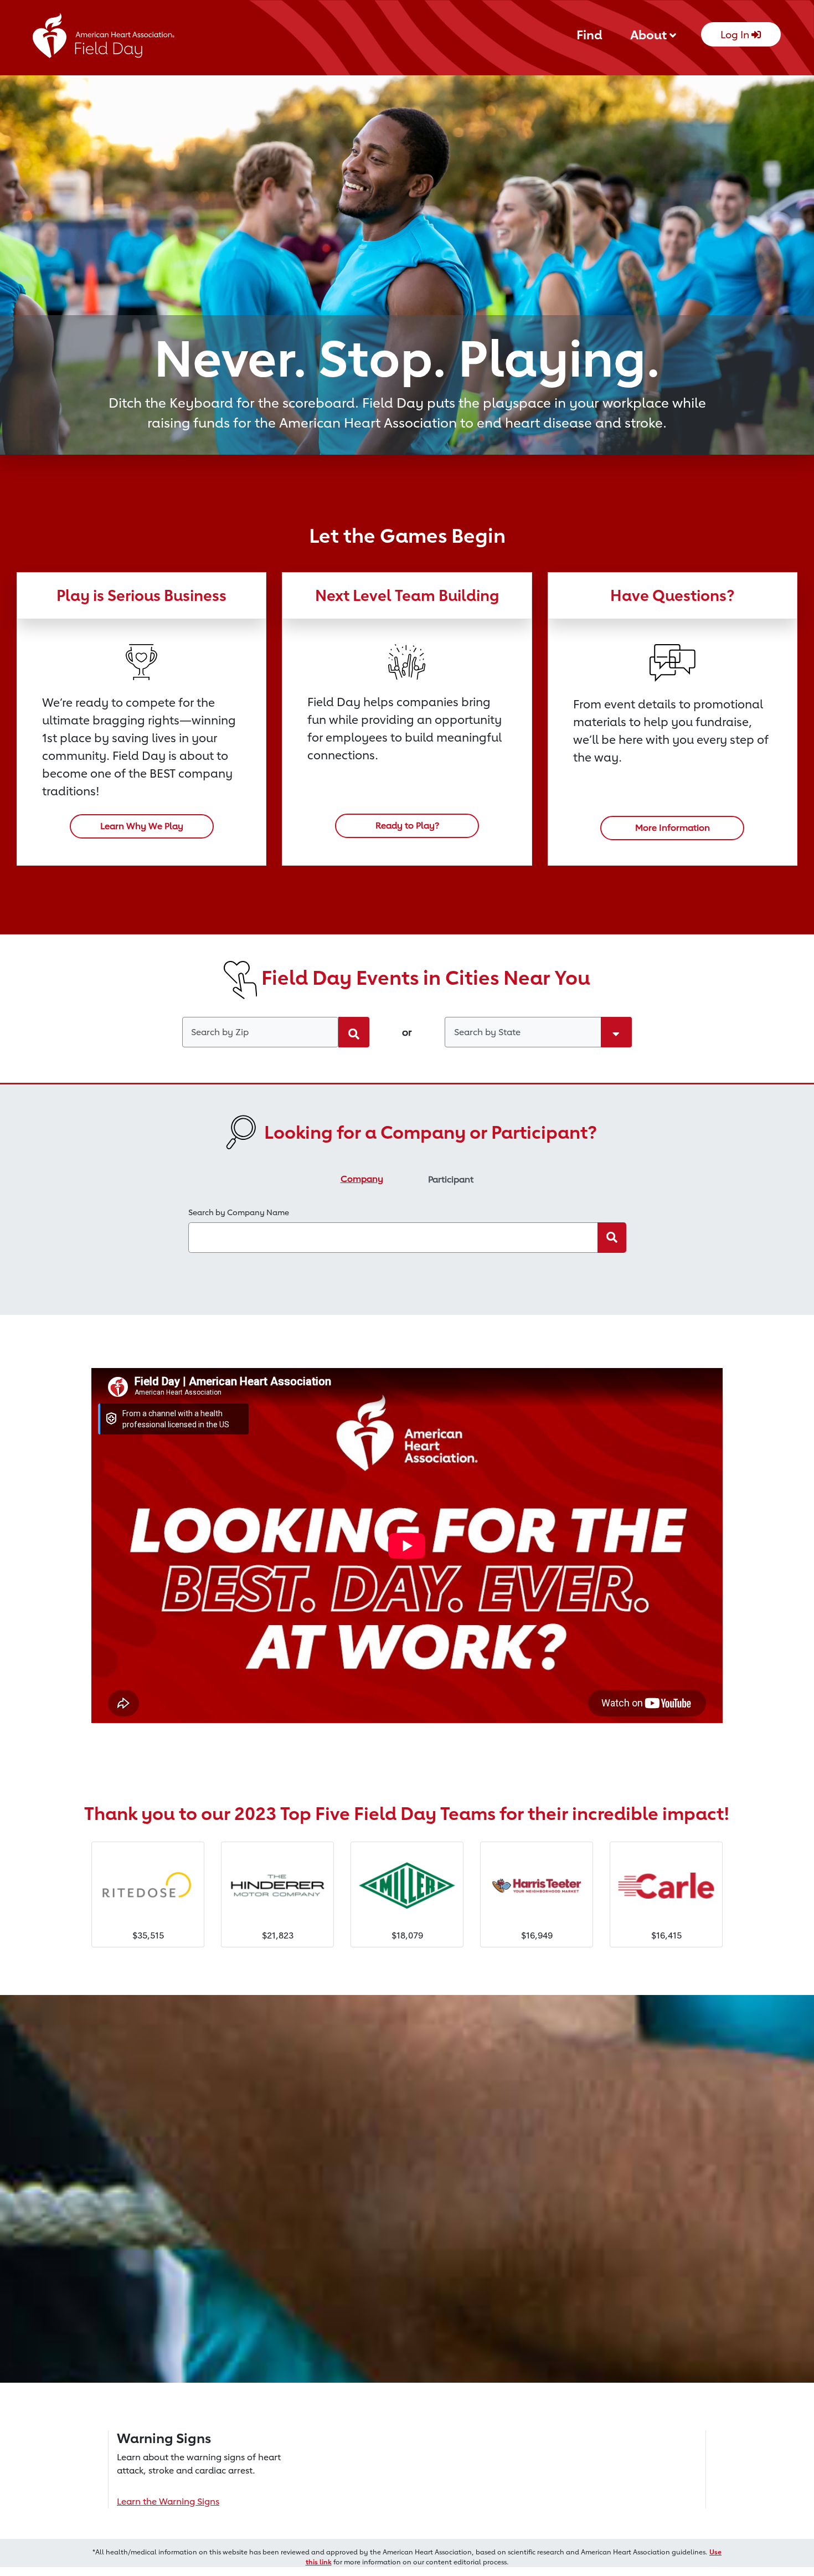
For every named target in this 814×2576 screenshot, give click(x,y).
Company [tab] (362, 1179)
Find (589, 35)
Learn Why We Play (142, 826)
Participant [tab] (451, 1179)
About (650, 35)
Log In (736, 34)
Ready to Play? (407, 826)
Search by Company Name (239, 1212)
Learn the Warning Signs (168, 2502)
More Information (673, 828)
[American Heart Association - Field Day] (104, 39)
